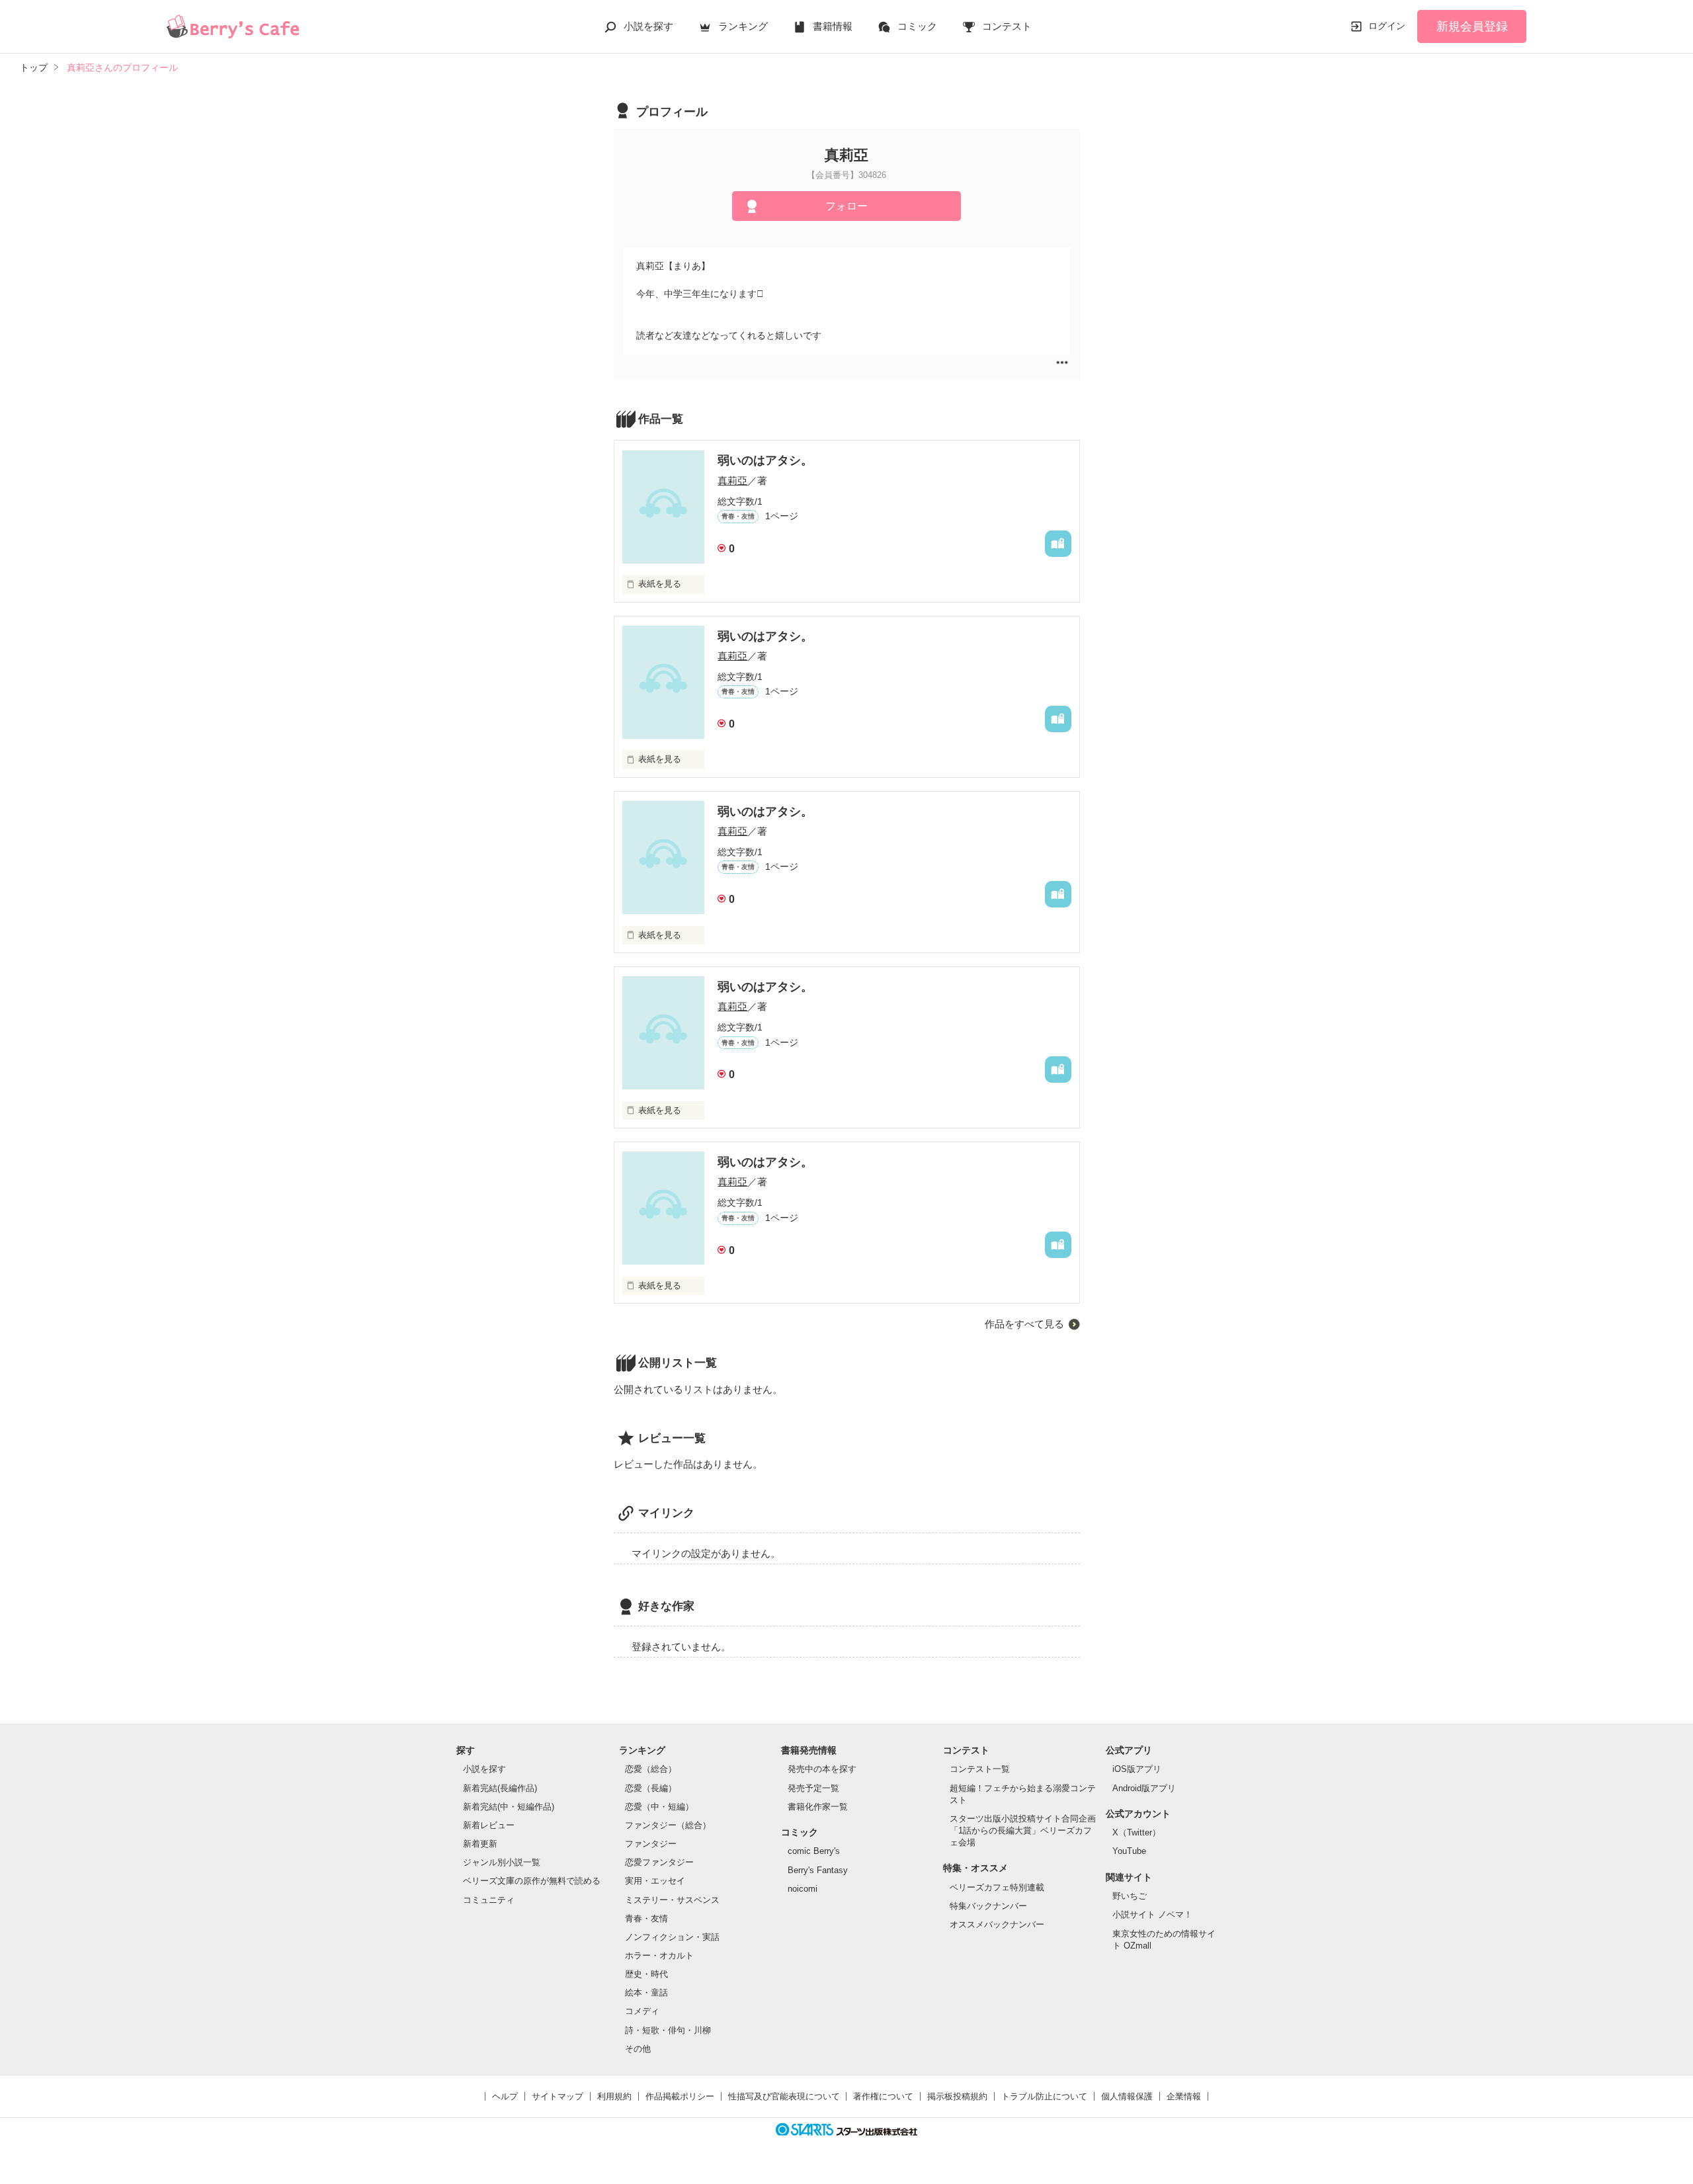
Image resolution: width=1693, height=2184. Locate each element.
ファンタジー (651, 1844)
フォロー (846, 206)
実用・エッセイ (655, 1881)
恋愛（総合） (651, 1769)
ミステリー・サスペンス (672, 1900)
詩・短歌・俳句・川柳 (668, 2030)
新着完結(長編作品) (500, 1788)
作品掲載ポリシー (680, 2096)
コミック (917, 26)
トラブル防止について (1044, 2096)
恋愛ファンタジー (659, 1862)
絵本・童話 (646, 1993)
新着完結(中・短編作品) (509, 1807)
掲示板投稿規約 (957, 2096)
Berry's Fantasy (818, 1870)
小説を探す (648, 26)
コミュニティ (489, 1900)
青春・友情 (646, 1918)
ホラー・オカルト (659, 1955)
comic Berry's (814, 1851)
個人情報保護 (1127, 2096)
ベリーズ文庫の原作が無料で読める (532, 1881)
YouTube (1129, 1851)
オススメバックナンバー (997, 1924)
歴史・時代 (646, 1974)
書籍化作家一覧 (818, 1807)
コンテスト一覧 (980, 1769)
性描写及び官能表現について (784, 2096)
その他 (638, 2049)
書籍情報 (833, 26)
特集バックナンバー (988, 1906)
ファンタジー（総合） (668, 1825)
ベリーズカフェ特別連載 (997, 1887)
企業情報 (1184, 2096)
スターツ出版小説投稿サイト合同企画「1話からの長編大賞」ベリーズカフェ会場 (1023, 1830)
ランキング (743, 26)
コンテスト (1007, 26)
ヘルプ (505, 2096)
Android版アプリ (1144, 1788)
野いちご (1130, 1896)
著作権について (883, 2096)
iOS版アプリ (1137, 1769)
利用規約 (614, 2096)
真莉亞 (732, 481)
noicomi (803, 1889)
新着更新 (480, 1844)
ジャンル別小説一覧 (502, 1862)
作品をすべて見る (1024, 1324)
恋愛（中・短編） (659, 1807)
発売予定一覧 (813, 1788)
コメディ (642, 2011)
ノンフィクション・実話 (672, 1937)
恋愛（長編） (651, 1788)
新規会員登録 (1472, 26)
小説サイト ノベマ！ (1152, 1914)
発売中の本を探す (822, 1769)
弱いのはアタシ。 (765, 460)
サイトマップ (557, 2096)
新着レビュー (489, 1825)
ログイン (1387, 26)
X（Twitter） (1136, 1832)
